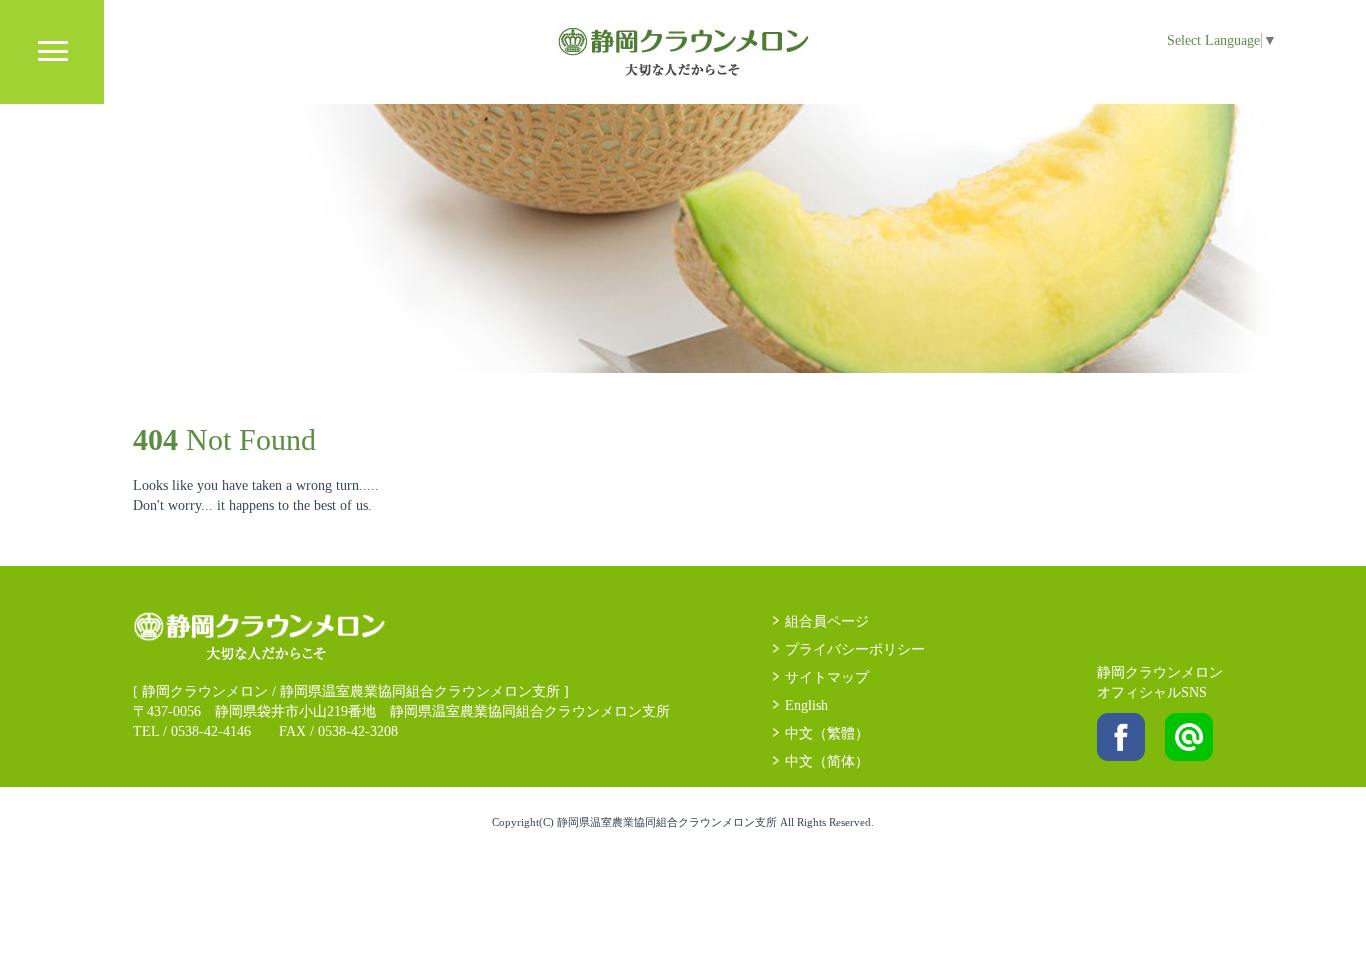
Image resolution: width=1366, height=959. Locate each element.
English (806, 705)
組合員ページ (827, 621)
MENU (52, 52)
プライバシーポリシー (855, 649)
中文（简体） (827, 761)
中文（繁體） (827, 733)
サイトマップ (827, 677)
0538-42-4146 (211, 731)
